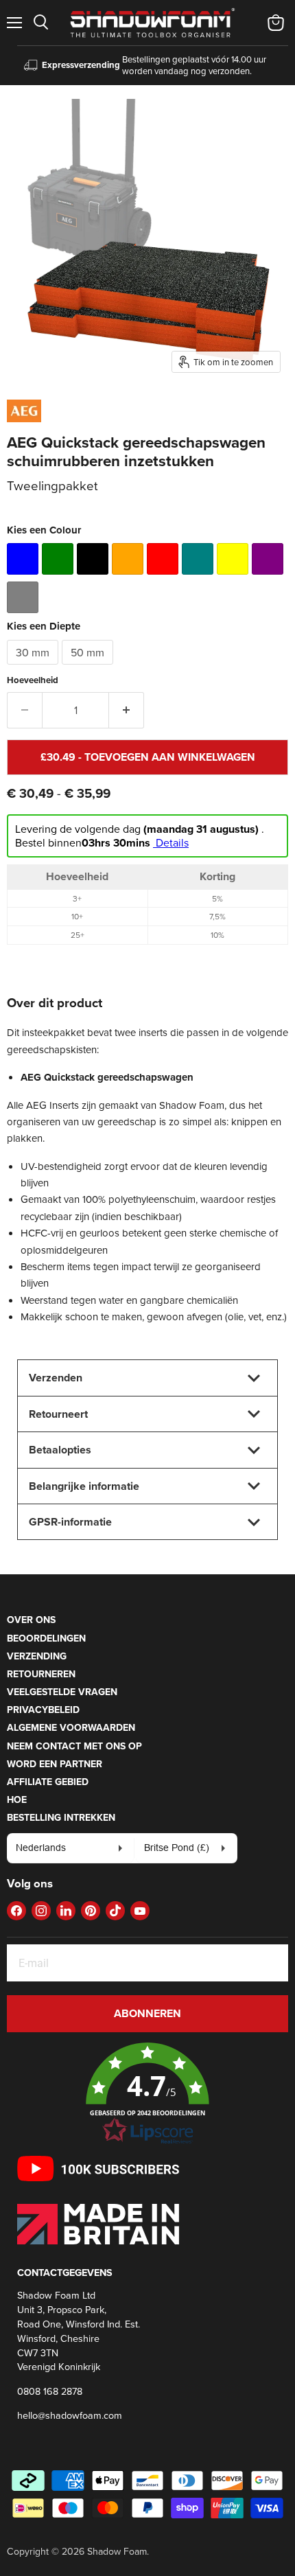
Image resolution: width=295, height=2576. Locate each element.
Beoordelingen (46, 1638)
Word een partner (55, 1764)
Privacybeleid (43, 1710)
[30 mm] (34, 668)
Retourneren (41, 1674)
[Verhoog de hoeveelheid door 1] (127, 710)
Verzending (37, 1656)
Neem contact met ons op (74, 1746)
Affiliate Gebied (48, 1782)
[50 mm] (89, 668)
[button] (147, 2094)
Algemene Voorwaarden (71, 1727)
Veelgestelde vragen (62, 1692)
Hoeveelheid (33, 680)
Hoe (17, 1799)
